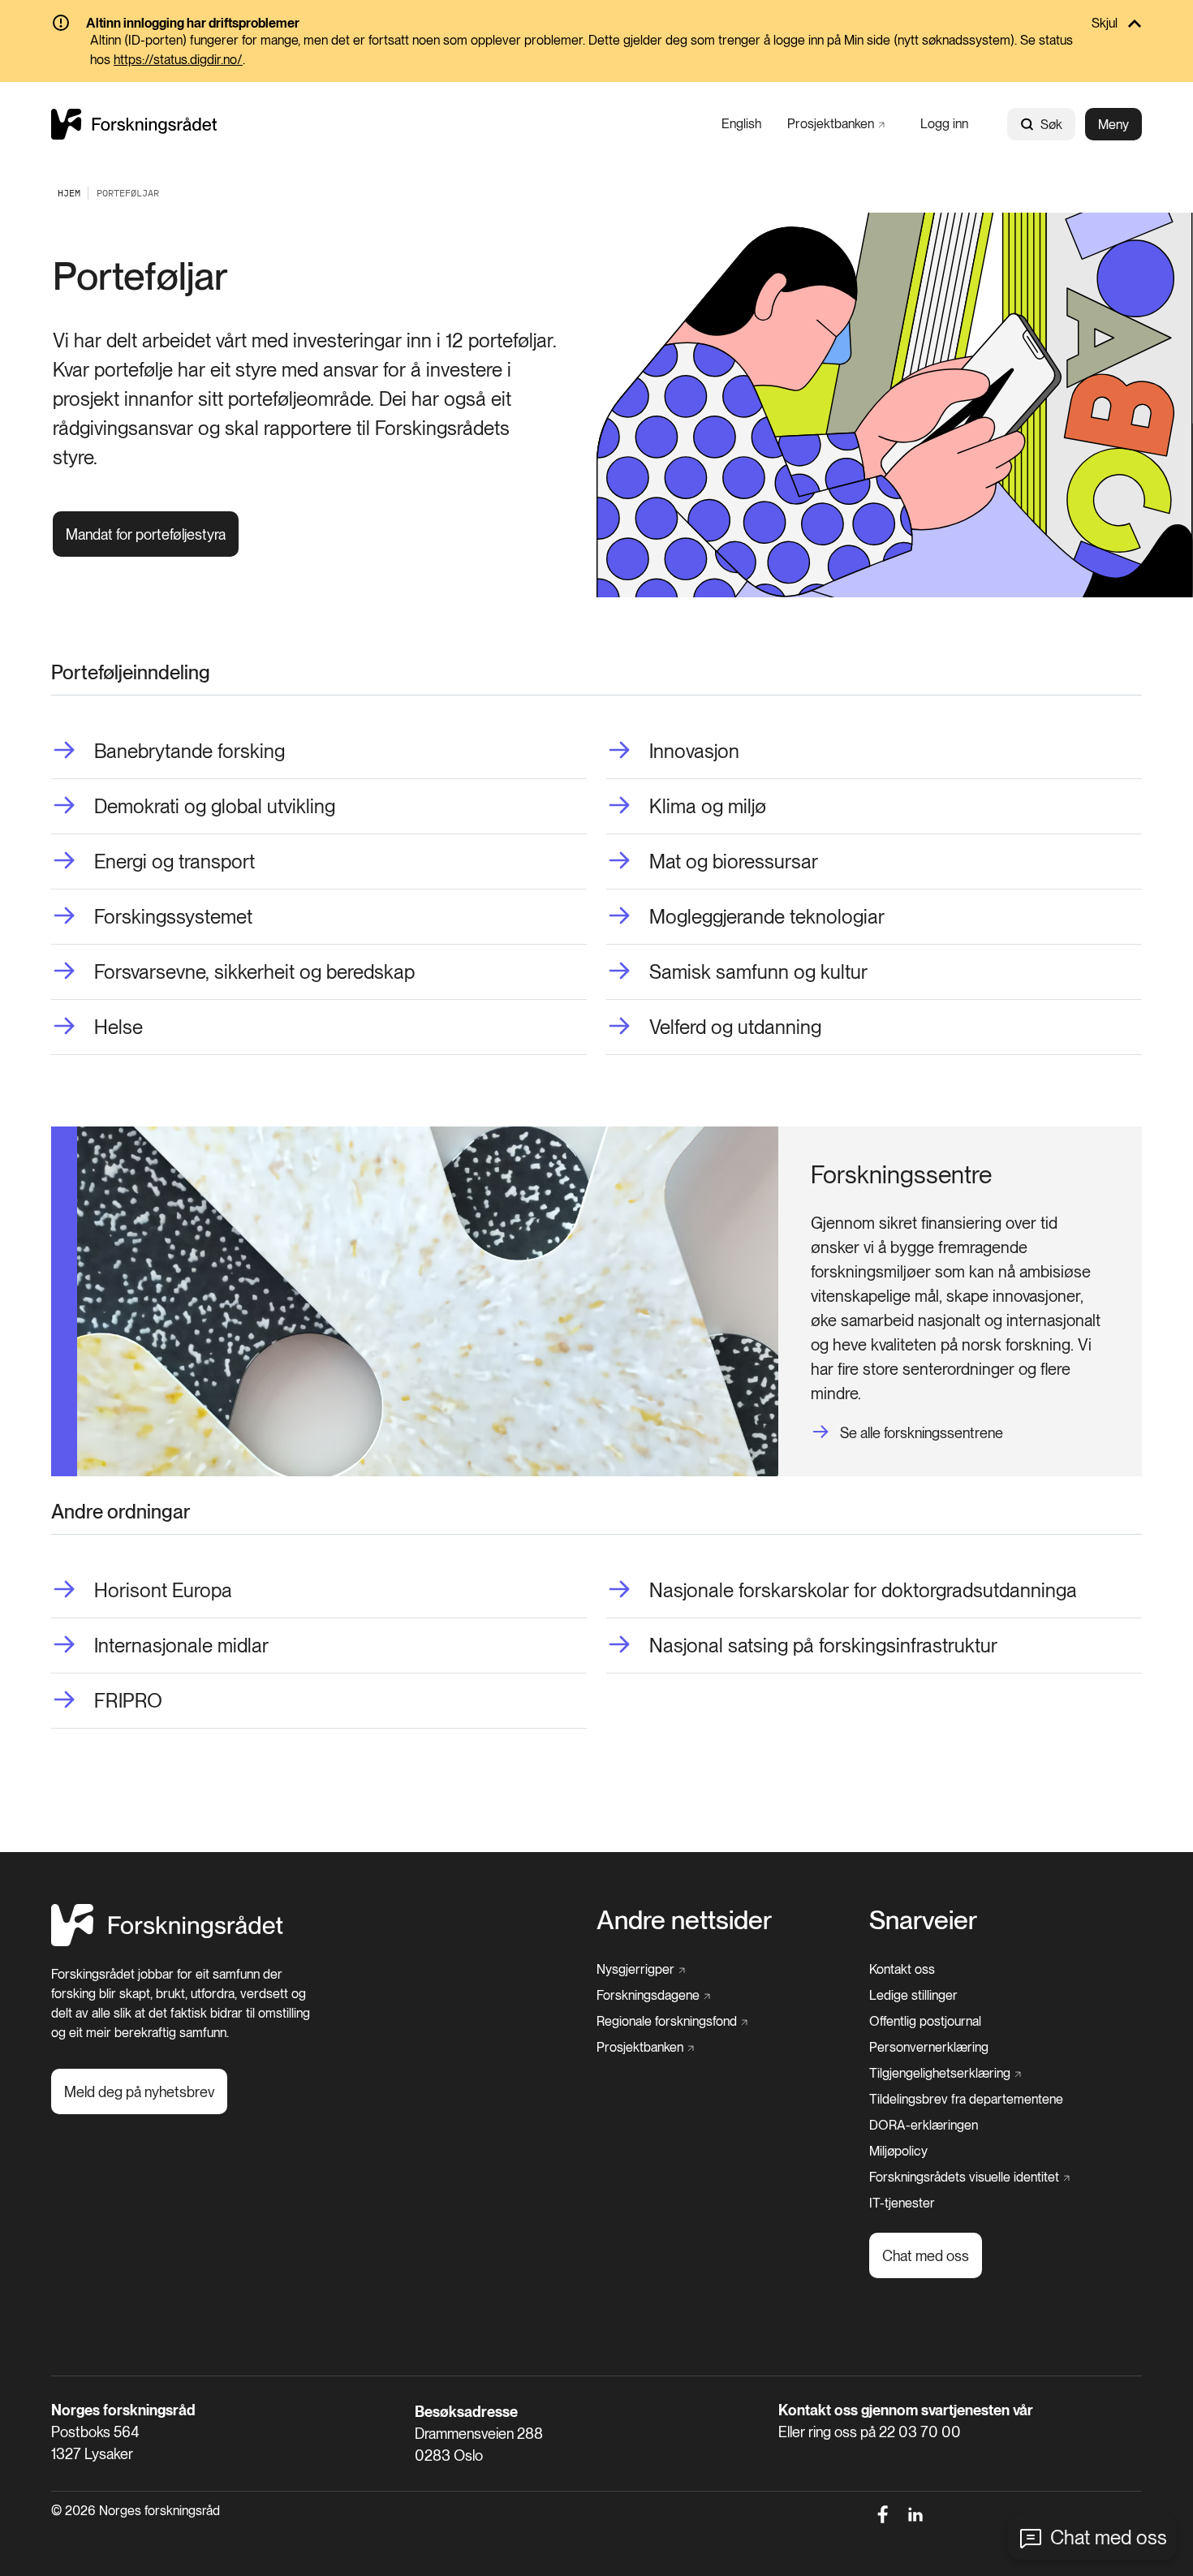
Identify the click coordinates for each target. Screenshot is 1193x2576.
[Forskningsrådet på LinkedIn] (916, 2514)
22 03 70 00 (920, 2432)
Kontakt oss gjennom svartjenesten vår (906, 2410)
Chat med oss (1109, 2537)
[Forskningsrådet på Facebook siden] (883, 2514)
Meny (1113, 125)
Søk (1051, 125)
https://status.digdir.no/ (178, 60)
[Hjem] (134, 124)
